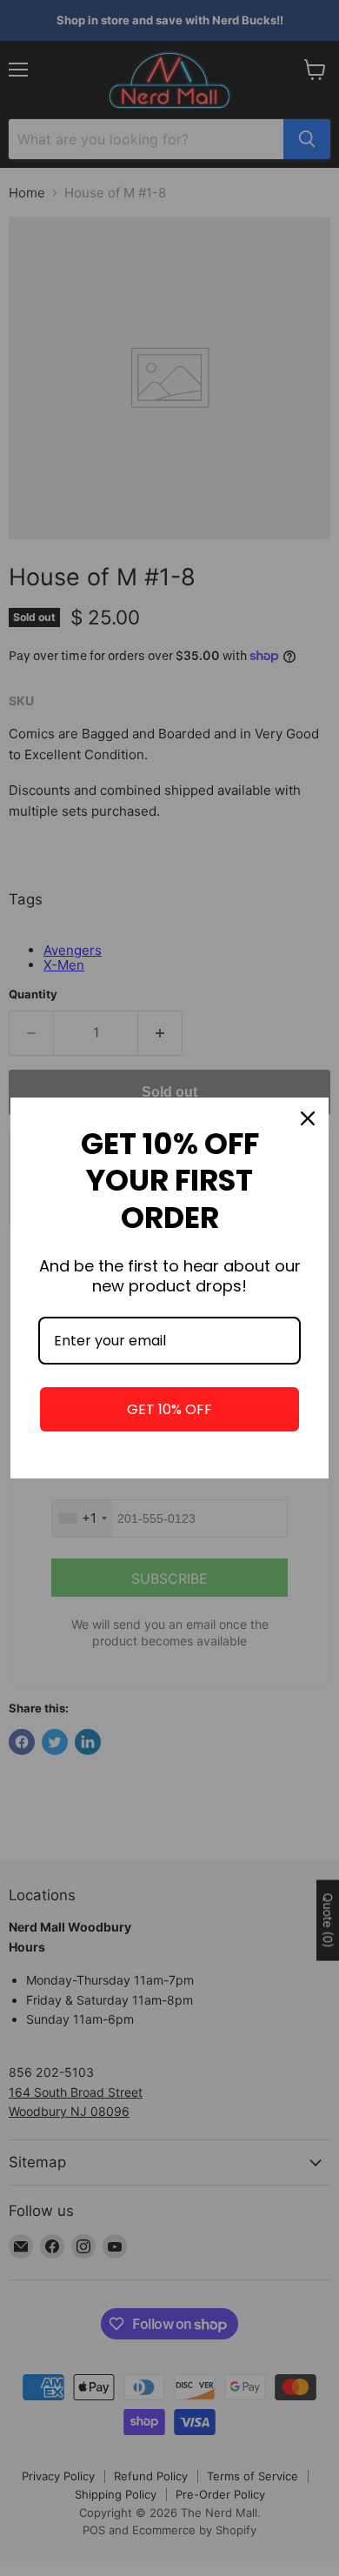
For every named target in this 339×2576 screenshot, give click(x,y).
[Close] (308, 1118)
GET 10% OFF (169, 1409)
